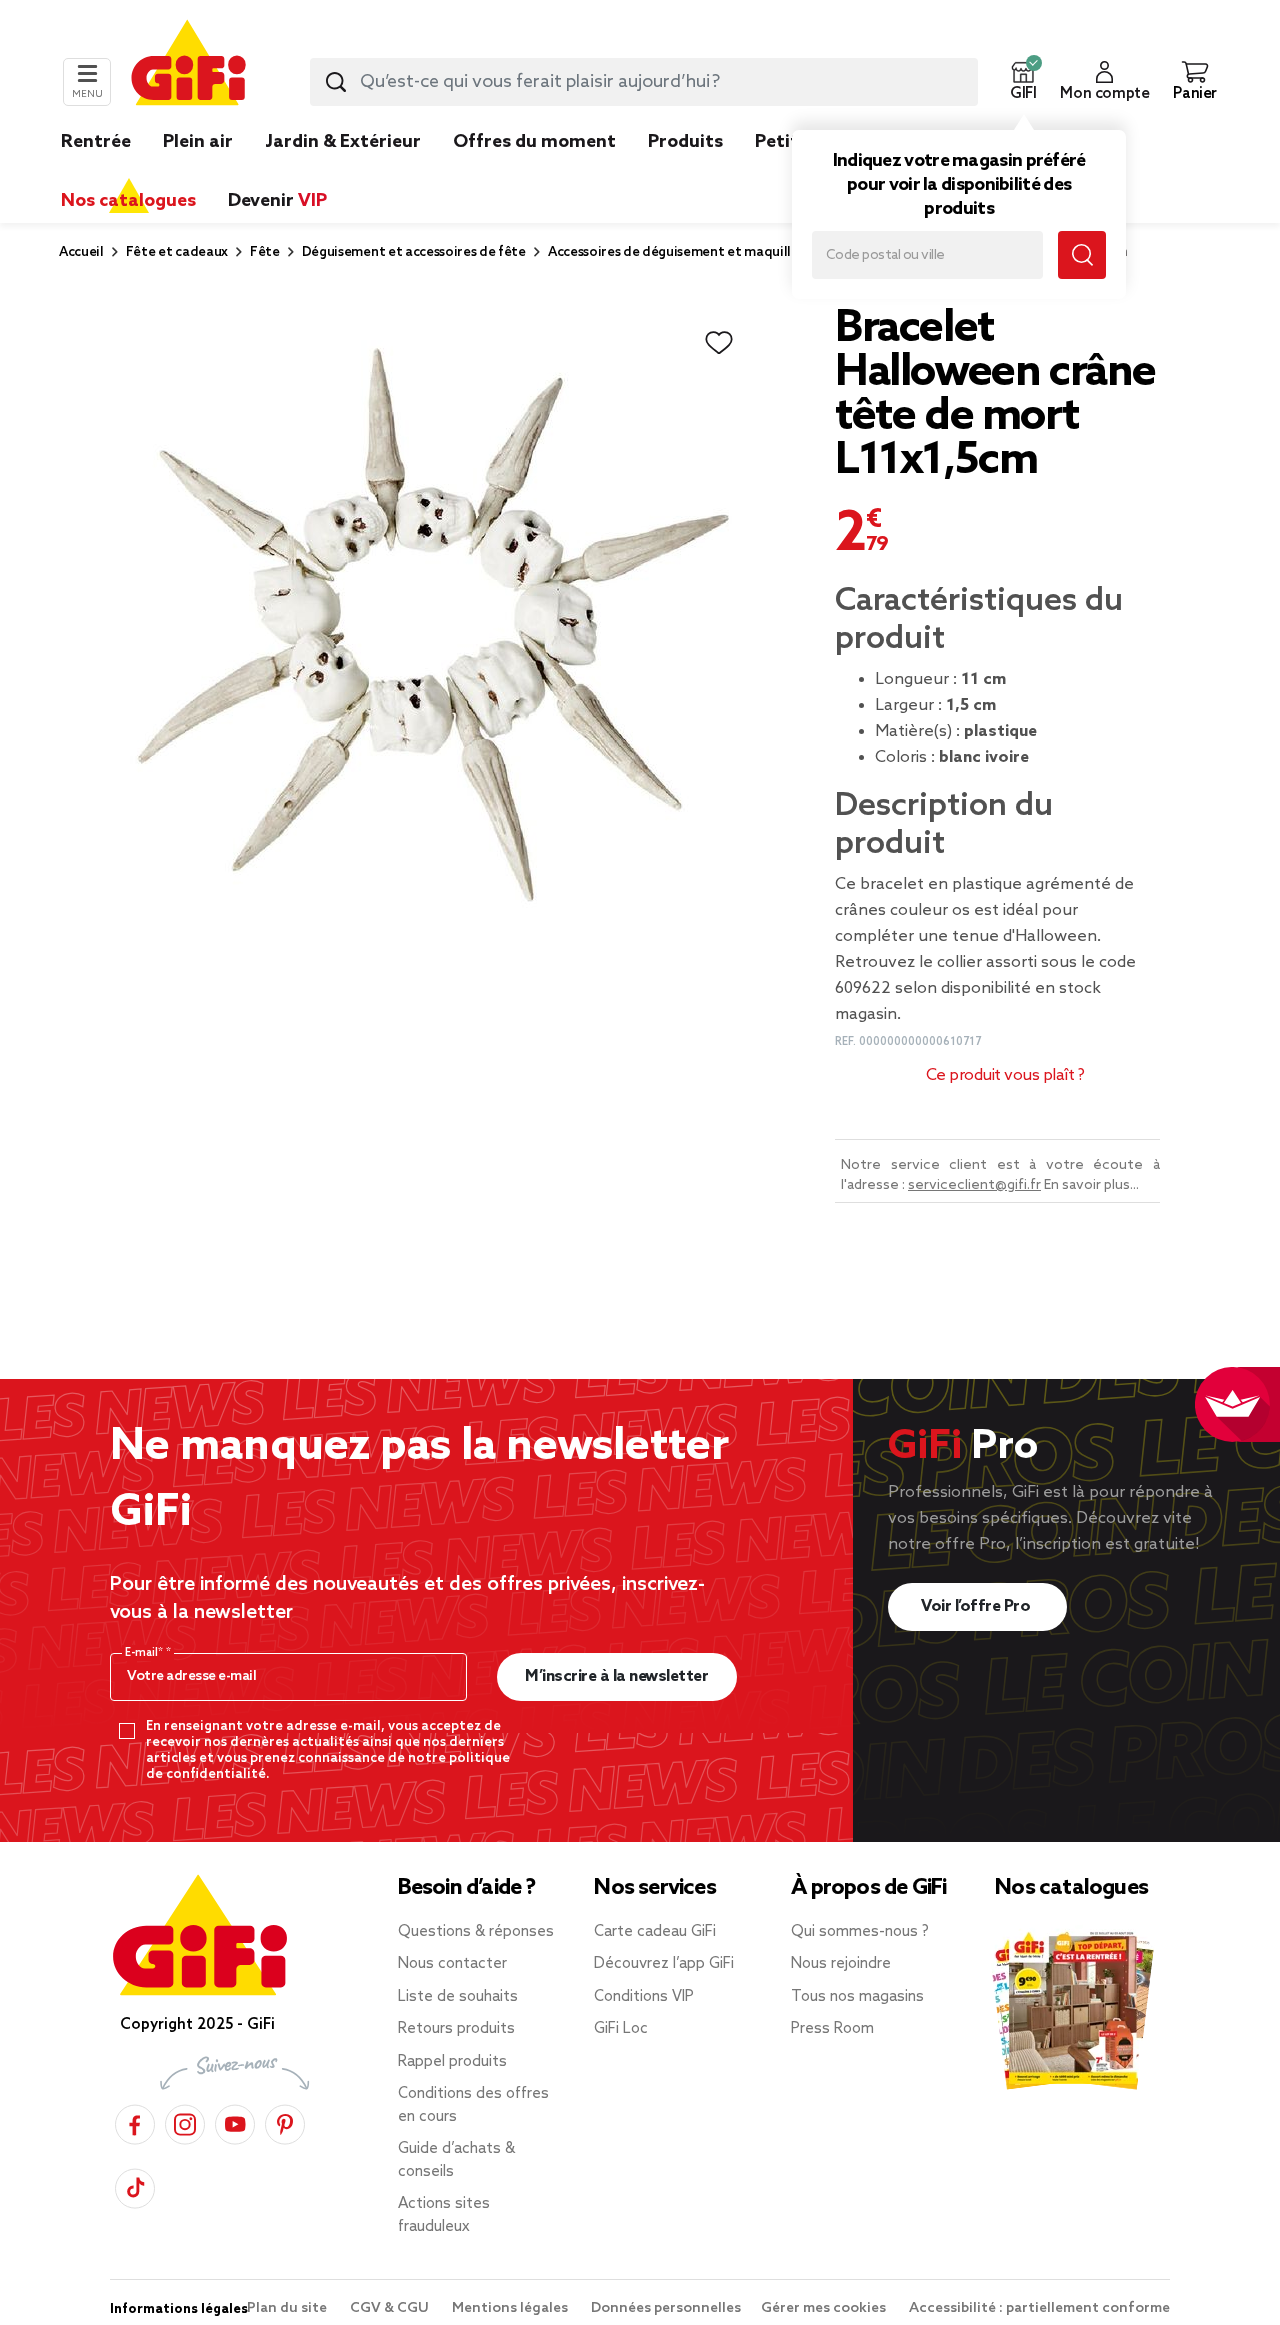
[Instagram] (185, 2121)
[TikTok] (135, 2185)
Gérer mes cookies (825, 2308)
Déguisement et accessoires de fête (414, 252)
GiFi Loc (621, 2029)
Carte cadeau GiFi (655, 1932)
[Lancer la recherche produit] (336, 82)
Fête (265, 252)
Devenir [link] (277, 201)
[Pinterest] (285, 2121)
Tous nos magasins (857, 1997)
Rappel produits (452, 2062)
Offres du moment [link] (534, 142)
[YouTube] (235, 2121)
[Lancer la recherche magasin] (1082, 255)
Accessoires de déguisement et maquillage (681, 252)
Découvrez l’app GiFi (664, 1964)
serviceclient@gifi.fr (974, 1185)
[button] (1023, 82)
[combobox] (644, 82)
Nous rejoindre (841, 1964)
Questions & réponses (476, 1932)
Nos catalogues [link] (128, 201)
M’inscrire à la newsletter (616, 1676)
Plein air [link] (198, 142)
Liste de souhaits (458, 1997)
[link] (685, 172)
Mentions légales (511, 2308)
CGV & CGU (391, 2308)
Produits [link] (685, 142)
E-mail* (145, 1653)
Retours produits (456, 2029)
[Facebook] (135, 2121)
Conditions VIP (644, 1997)
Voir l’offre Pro (977, 1606)
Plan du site (288, 2308)
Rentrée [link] (96, 142)
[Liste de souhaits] (719, 343)
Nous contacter (452, 1964)
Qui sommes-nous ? (860, 1932)
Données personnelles (666, 2308)
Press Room (832, 2029)
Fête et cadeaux (177, 252)
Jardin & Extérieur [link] (343, 142)
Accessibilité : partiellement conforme (1039, 2308)
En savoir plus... (1091, 1185)
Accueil (81, 252)
